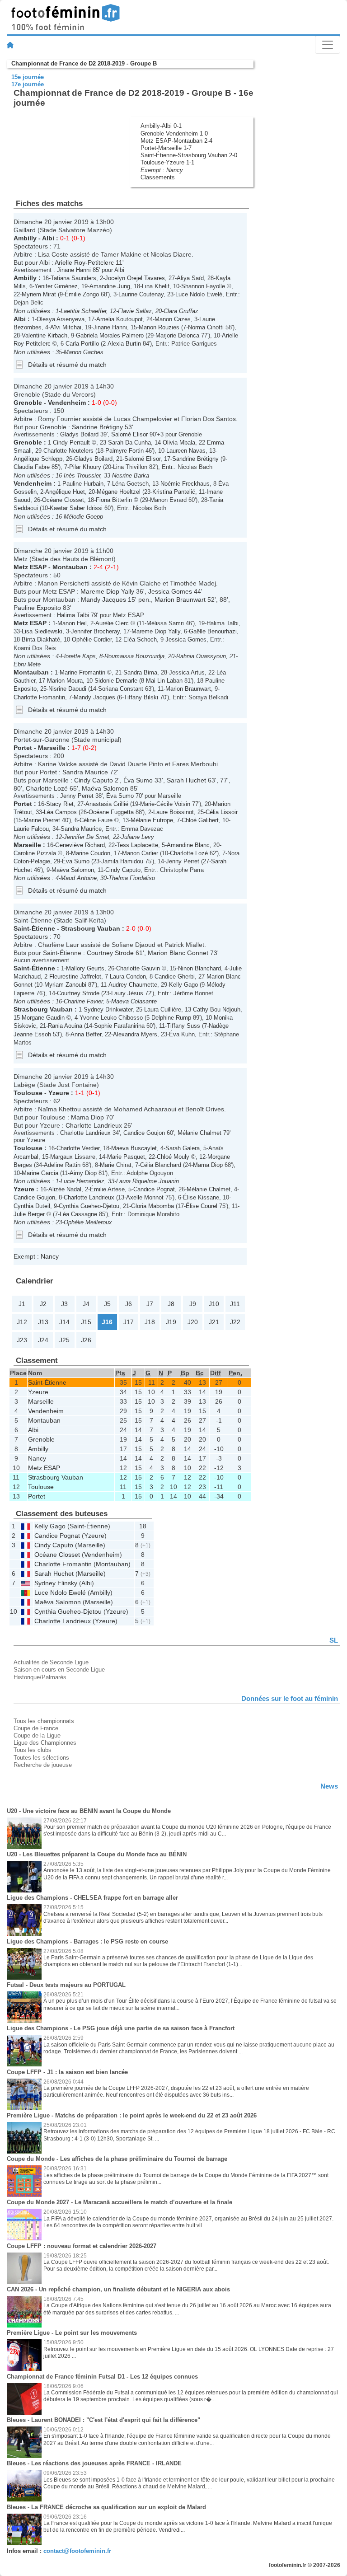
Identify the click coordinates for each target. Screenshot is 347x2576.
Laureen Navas (186, 451)
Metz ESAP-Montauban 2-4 (176, 141)
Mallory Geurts (85, 968)
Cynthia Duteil (32, 1206)
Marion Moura (65, 681)
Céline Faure (96, 820)
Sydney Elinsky (56, 1583)
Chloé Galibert (200, 820)
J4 (86, 1304)
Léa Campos (60, 812)
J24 (43, 1340)
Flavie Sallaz (135, 311)
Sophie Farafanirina (119, 1026)
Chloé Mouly (173, 1157)
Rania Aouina (65, 1026)
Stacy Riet (60, 804)
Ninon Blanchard (199, 968)
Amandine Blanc (188, 845)
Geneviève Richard (80, 845)
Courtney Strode (110, 953)
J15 (86, 1322)
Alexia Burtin (124, 344)
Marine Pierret (42, 820)
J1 (22, 1304)
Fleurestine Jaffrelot (75, 977)
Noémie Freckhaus (185, 484)
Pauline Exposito (37, 608)
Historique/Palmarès (40, 1677)
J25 (64, 1340)
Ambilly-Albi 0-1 (161, 126)
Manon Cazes (173, 319)
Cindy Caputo (94, 780)
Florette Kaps (78, 656)
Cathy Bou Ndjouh (217, 1009)
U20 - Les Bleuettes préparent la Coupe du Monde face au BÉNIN (97, 1854)
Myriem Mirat (39, 294)
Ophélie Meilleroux (88, 1222)
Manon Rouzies (159, 327)
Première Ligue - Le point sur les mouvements (72, 2333)
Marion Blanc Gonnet (178, 953)
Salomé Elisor (129, 434)
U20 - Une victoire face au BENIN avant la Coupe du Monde (89, 1811)
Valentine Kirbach (45, 335)
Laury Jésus (127, 993)
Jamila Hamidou (122, 861)
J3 (64, 1304)
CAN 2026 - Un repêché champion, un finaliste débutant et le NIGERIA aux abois (118, 2289)
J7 (150, 1304)
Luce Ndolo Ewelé (199, 294)
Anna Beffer (86, 1034)
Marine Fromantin (82, 672)
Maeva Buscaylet (134, 1148)
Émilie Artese (107, 1189)
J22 (235, 1322)
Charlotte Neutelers (68, 451)
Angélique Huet (65, 492)
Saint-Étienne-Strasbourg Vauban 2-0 (189, 155)
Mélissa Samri (165, 623)
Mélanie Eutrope (152, 820)
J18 (150, 1322)
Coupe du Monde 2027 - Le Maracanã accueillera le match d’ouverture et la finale (120, 2202)
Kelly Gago (183, 985)
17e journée (28, 84)
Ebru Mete (27, 664)
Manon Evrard (168, 500)
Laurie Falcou (31, 829)
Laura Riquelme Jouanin (148, 1181)
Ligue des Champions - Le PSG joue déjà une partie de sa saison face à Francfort (121, 2028)
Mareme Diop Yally (107, 591)
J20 (193, 1322)
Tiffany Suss (183, 1026)
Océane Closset (63, 500)
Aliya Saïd (190, 278)
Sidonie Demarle (116, 681)
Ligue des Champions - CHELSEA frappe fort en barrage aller (92, 1898)
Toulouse (28, 1093)
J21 (214, 1322)
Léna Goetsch (130, 484)
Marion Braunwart (180, 600)
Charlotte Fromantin (39, 697)
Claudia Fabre (32, 467)
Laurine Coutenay (141, 294)
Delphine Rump (171, 1018)
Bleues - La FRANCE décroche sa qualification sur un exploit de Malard (106, 2507)
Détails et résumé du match (67, 365)
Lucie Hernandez (82, 1181)
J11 (235, 1304)
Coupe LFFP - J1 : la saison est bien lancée (67, 2072)
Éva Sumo (138, 780)
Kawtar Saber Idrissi (76, 508)
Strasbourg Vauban (91, 928)
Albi (48, 238)
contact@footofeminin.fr (77, 2551)
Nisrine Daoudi (67, 689)
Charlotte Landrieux (94, 1125)
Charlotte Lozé (47, 788)
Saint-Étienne (34, 928)
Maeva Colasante (134, 1001)
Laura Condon (128, 977)
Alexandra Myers (135, 1034)
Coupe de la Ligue (37, 1735)
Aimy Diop (83, 1173)
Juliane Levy (138, 837)
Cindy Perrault (71, 443)
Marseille (52, 748)
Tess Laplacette (137, 845)
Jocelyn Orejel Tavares (135, 278)
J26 (86, 1340)
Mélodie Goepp (83, 517)
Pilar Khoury (85, 467)
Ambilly (25, 238)
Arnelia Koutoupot (120, 319)
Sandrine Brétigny (97, 427)
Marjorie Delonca (177, 335)
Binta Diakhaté (41, 639)
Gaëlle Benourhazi (213, 631)
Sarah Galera (183, 1148)
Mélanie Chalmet (199, 1133)
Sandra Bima (140, 672)
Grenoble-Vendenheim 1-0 (174, 133)
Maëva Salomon (105, 788)
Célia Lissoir (222, 812)
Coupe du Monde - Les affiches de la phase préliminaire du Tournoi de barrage (117, 2159)
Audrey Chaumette (133, 985)
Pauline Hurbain (83, 484)
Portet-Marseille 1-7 (166, 148)
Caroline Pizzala (35, 853)
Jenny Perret (77, 796)
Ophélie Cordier (92, 639)
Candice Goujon (144, 1133)
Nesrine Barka (131, 475)
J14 (64, 1322)
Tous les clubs (33, 1750)
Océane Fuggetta (111, 812)
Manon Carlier (140, 853)
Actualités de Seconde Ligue (51, 1662)
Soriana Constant (121, 689)
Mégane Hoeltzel (119, 492)
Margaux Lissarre (73, 1157)
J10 (214, 1304)
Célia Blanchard (161, 1165)
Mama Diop (87, 1117)
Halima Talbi (73, 615)
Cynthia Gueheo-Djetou (89, 1206)
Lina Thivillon (130, 467)
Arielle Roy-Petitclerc (84, 262)
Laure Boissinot (173, 812)
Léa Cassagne (78, 1214)
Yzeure (59, 1093)
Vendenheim (67, 403)
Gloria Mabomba (152, 1206)
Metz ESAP (30, 567)
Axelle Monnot (145, 1197)
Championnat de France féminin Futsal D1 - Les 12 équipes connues (102, 2377)
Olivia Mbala (179, 443)
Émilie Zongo (82, 294)
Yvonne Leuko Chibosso (111, 1018)
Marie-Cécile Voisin (165, 804)
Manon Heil (72, 623)
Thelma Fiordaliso (132, 878)
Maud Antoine (79, 878)
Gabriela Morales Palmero (110, 335)
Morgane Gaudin (43, 1018)
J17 (129, 1322)
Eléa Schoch (140, 639)
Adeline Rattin (62, 1165)
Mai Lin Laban (164, 681)
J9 (193, 1304)
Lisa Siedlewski (42, 631)
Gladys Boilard (79, 434)
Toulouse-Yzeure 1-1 (167, 162)
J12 (22, 1322)
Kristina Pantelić (174, 492)
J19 (171, 1322)
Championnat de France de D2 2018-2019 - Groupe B (84, 63)
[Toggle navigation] (328, 45)
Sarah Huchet (186, 780)
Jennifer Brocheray (95, 631)
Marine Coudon (91, 853)
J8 (171, 1304)
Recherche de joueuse (43, 1765)
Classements (158, 177)
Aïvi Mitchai (66, 327)
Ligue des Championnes (45, 1743)
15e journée (28, 77)
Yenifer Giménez (56, 286)
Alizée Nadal (65, 1189)
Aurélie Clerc (112, 623)
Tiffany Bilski (141, 697)
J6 (129, 1304)
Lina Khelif (156, 286)
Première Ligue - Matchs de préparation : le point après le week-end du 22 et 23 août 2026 (132, 2115)
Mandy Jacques (103, 600)
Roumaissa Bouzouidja (134, 656)
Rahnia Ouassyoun (201, 656)
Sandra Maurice (85, 772)
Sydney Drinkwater (108, 1009)
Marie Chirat (116, 1165)
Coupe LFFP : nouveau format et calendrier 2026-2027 (82, 2246)
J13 (43, 1322)
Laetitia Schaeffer (83, 311)
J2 (43, 1304)
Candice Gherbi (175, 977)
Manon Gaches (84, 352)
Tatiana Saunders (73, 278)
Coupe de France (36, 1728)
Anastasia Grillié (107, 804)
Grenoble (28, 403)
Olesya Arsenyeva (61, 319)
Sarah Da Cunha (129, 443)
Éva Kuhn (182, 1034)
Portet (23, 748)
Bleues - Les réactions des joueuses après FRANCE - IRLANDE (94, 2463)
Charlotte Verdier (78, 1148)
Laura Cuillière (163, 1009)
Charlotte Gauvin (138, 968)
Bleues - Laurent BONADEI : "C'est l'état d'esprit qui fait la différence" (103, 2420)
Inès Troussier (82, 475)
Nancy (175, 170)
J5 (107, 1304)
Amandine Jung (110, 286)
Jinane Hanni (74, 270)
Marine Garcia (40, 1173)
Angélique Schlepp (38, 459)
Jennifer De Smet (87, 837)
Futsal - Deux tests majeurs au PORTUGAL (66, 1985)
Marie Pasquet (126, 1157)
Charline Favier (83, 1001)
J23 (22, 1340)
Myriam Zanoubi (65, 985)
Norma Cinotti (206, 327)
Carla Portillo (82, 344)
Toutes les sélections (41, 1758)
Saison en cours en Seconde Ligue (59, 1670)
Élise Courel (202, 1206)
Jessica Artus (187, 672)
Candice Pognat (154, 1189)
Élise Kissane (201, 1197)
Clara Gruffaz (181, 311)
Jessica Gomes (170, 591)
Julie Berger (29, 1214)
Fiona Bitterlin (114, 500)
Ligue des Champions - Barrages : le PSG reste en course (87, 1941)
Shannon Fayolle (203, 286)
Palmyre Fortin (124, 451)
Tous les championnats (44, 1721)
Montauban (70, 567)
